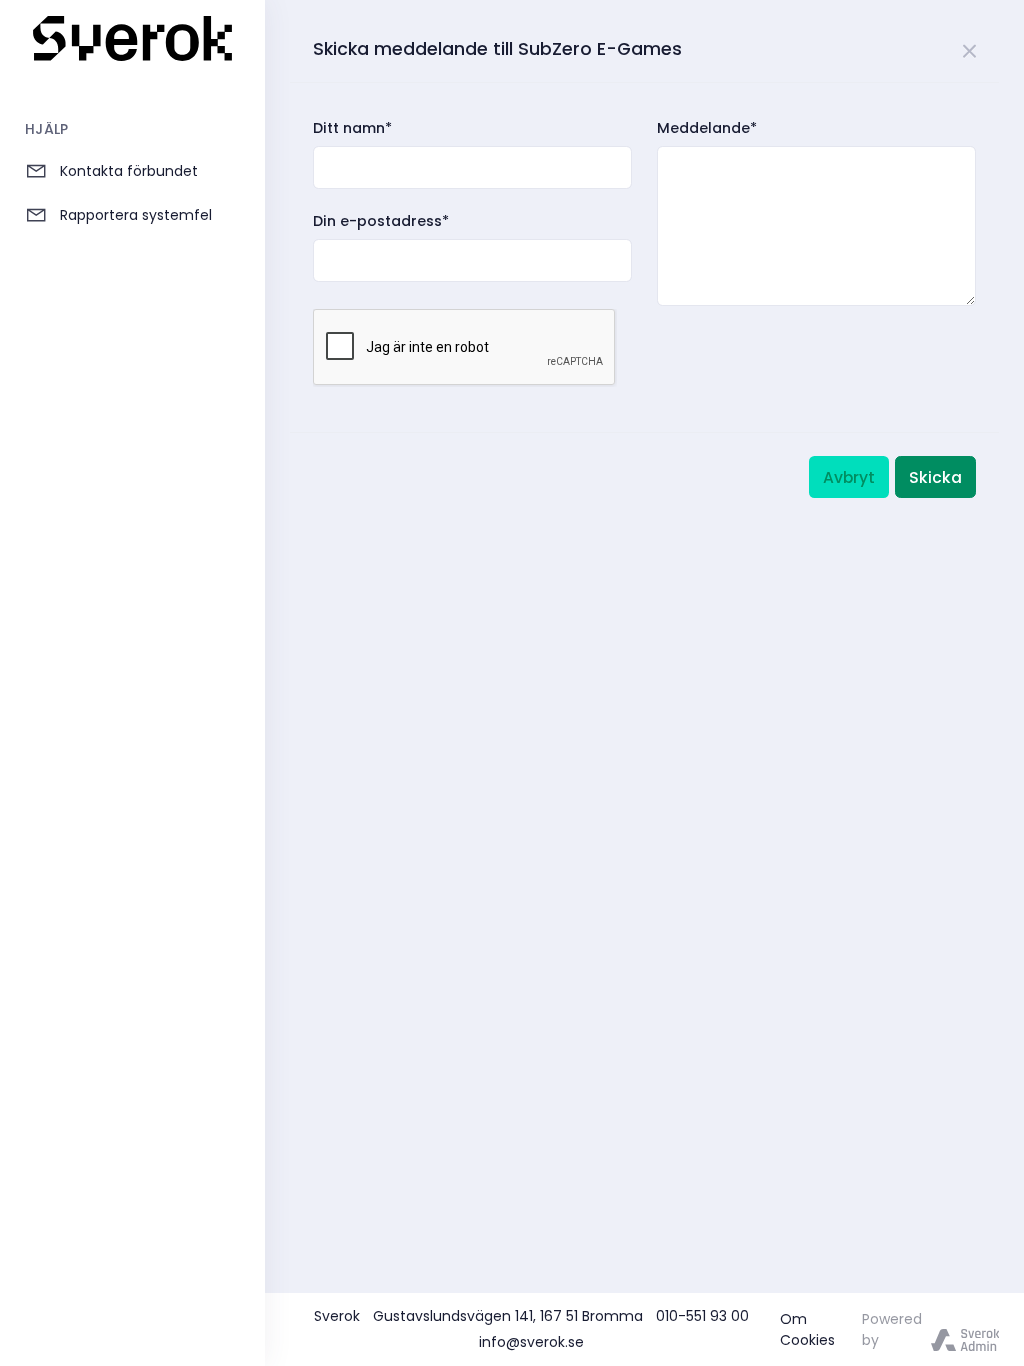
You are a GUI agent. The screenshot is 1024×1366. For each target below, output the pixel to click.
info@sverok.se (531, 1342)
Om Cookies (807, 1329)
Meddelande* (707, 128)
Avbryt (849, 477)
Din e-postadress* (381, 221)
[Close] (970, 48)
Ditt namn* (352, 128)
